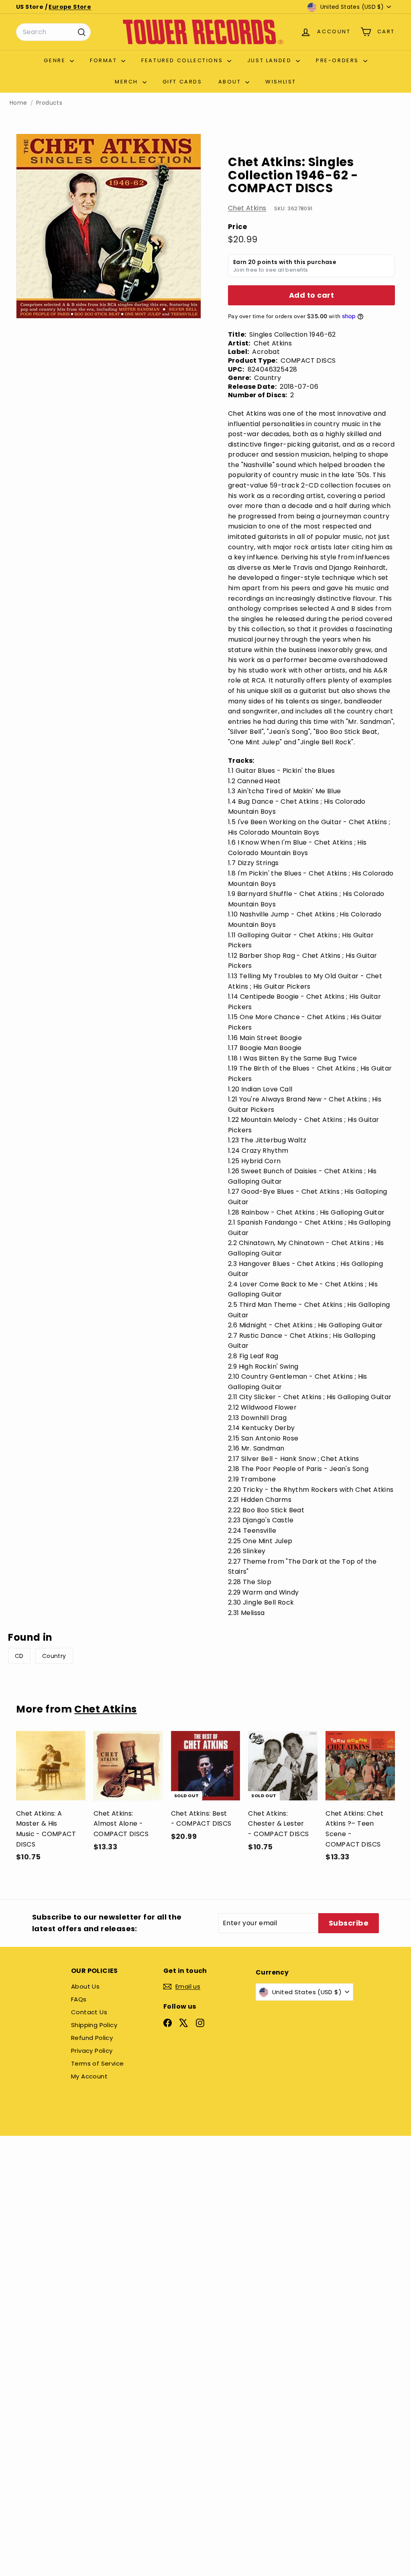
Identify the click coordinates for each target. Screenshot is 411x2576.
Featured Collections (183, 60)
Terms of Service (97, 2063)
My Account (89, 2076)
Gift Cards (182, 82)
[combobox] (53, 32)
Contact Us (89, 2012)
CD (19, 1656)
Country (54, 1656)
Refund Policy (92, 2038)
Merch (128, 82)
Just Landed (271, 60)
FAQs (79, 1999)
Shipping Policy (94, 2025)
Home (18, 103)
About (231, 82)
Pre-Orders (339, 60)
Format (105, 60)
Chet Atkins (247, 208)
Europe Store (70, 7)
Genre (56, 60)
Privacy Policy (92, 2051)
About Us (85, 1986)
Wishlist (281, 82)
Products (49, 103)
